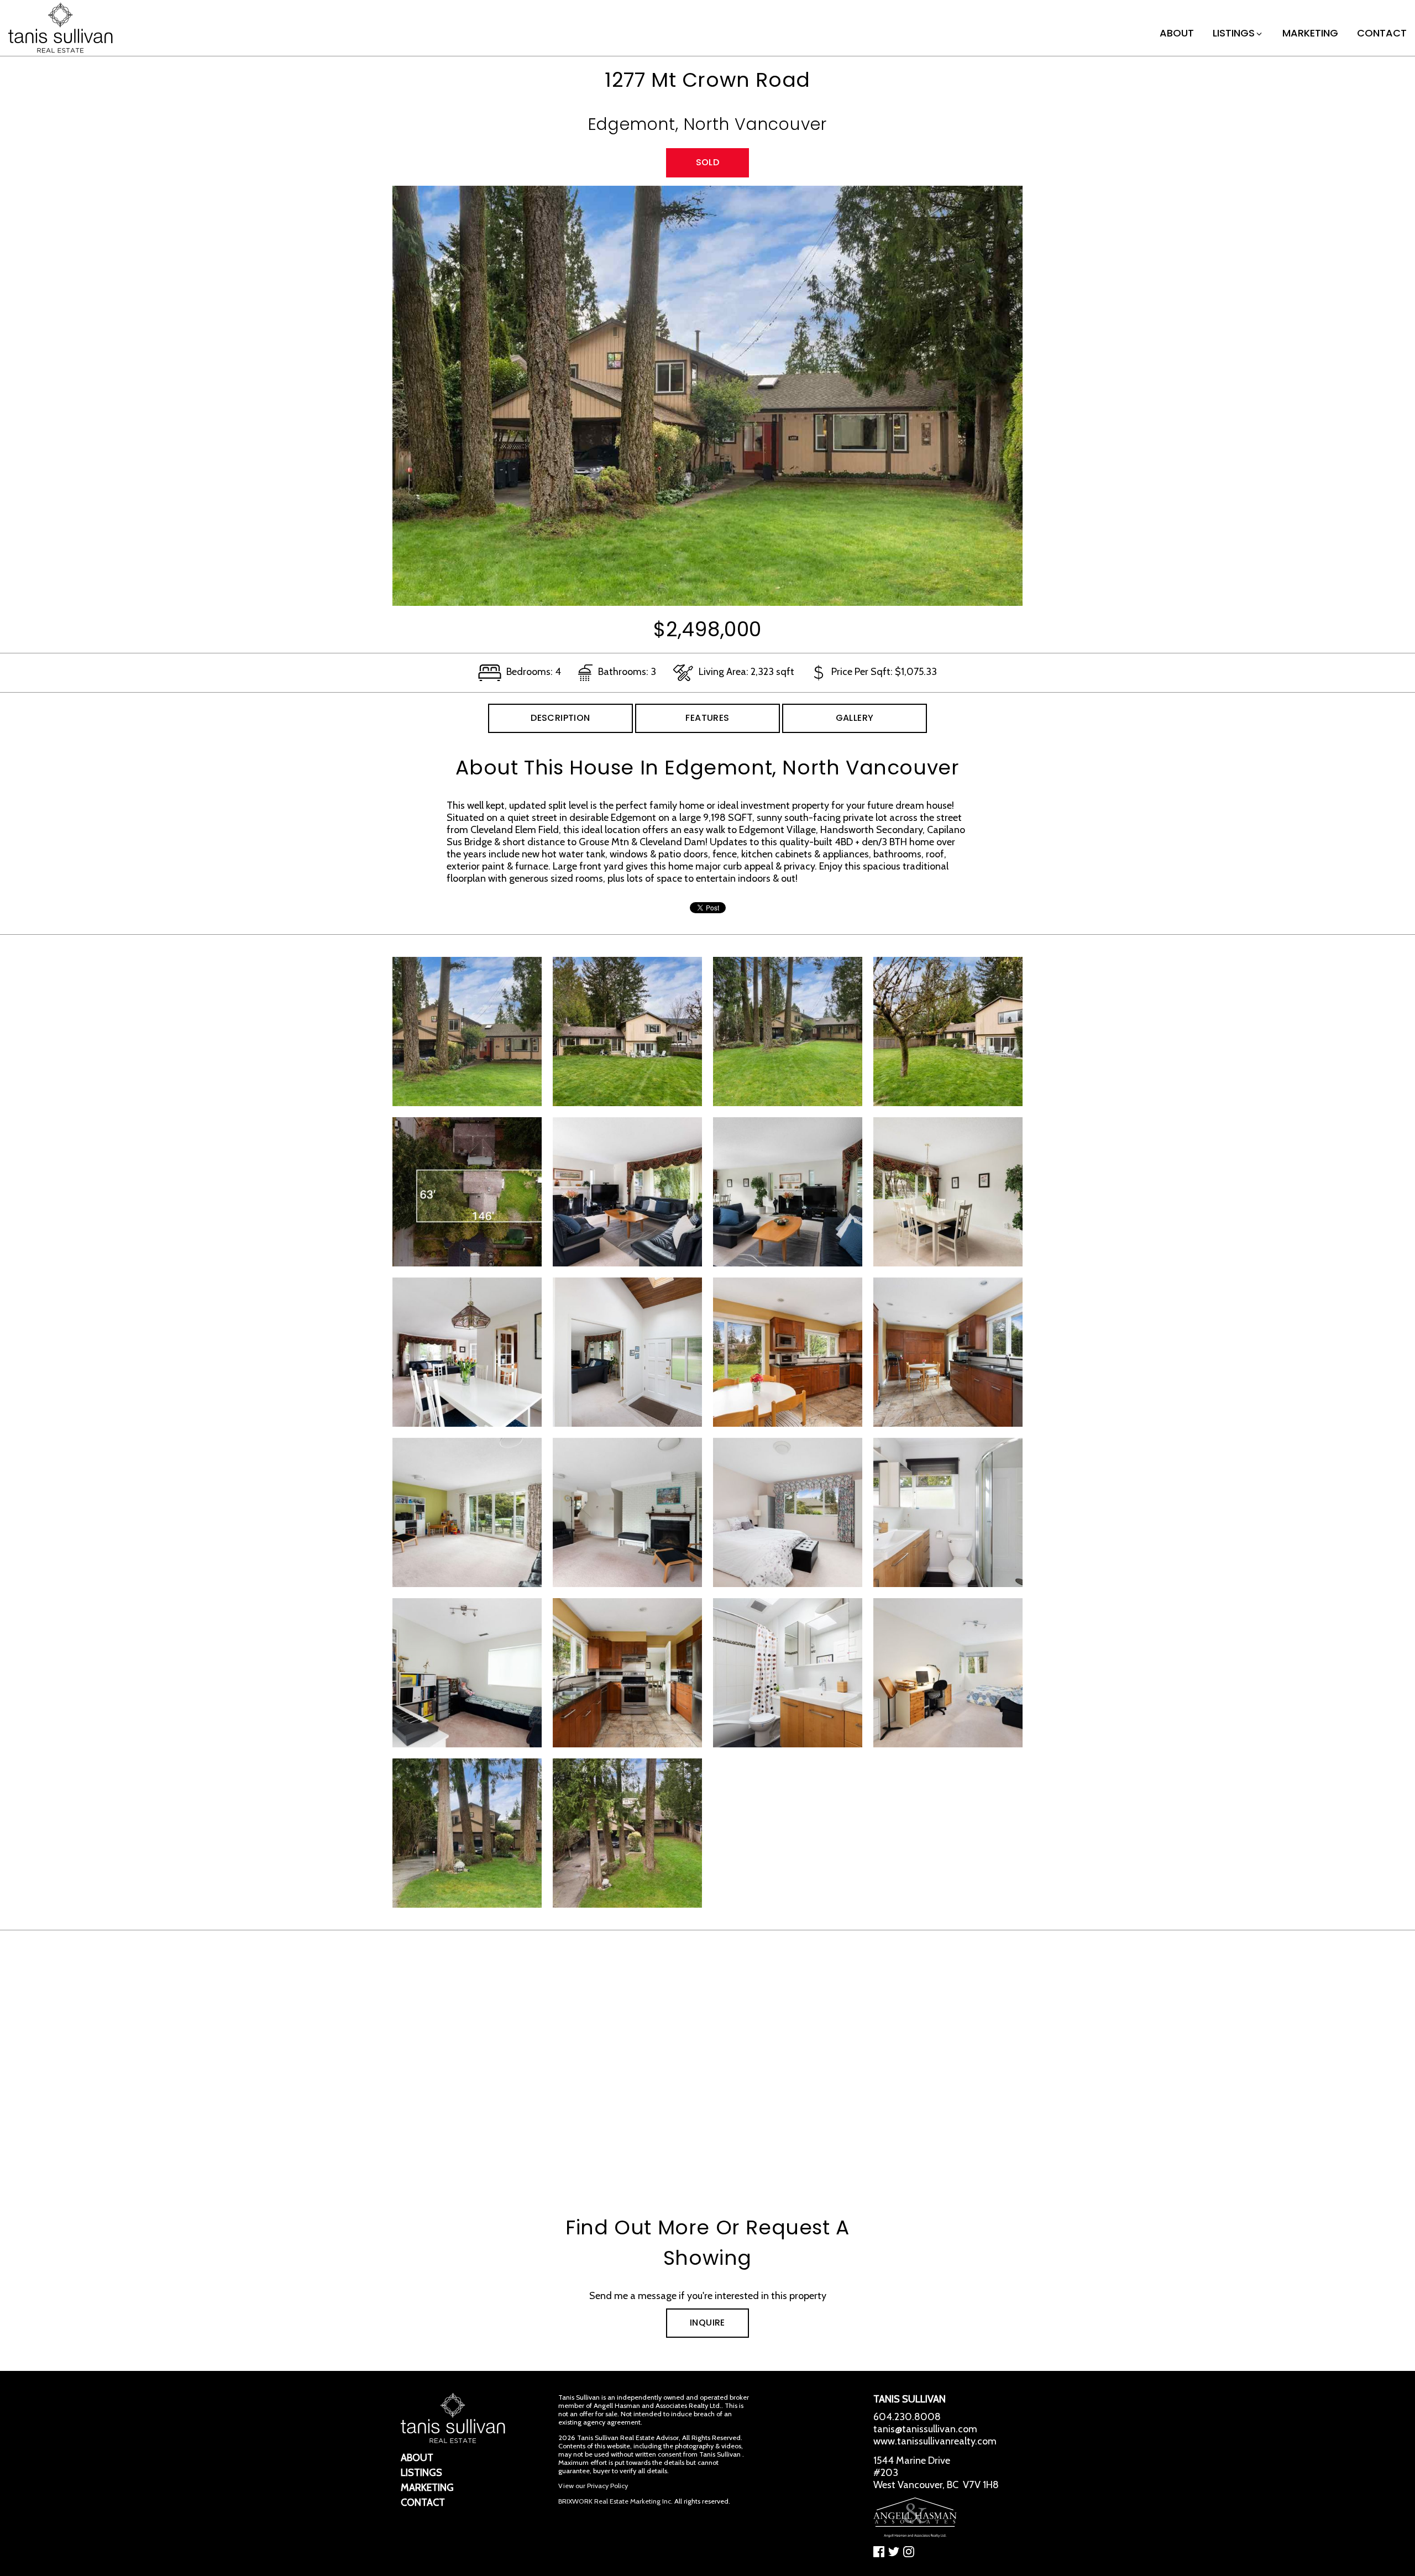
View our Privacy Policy (593, 2486)
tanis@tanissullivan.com (925, 2429)
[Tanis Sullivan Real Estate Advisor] (61, 27)
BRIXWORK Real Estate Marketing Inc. (615, 2501)
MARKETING (1310, 33)
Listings (1234, 33)
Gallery (855, 718)
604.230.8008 (907, 2417)
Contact (1382, 33)
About (1177, 33)
